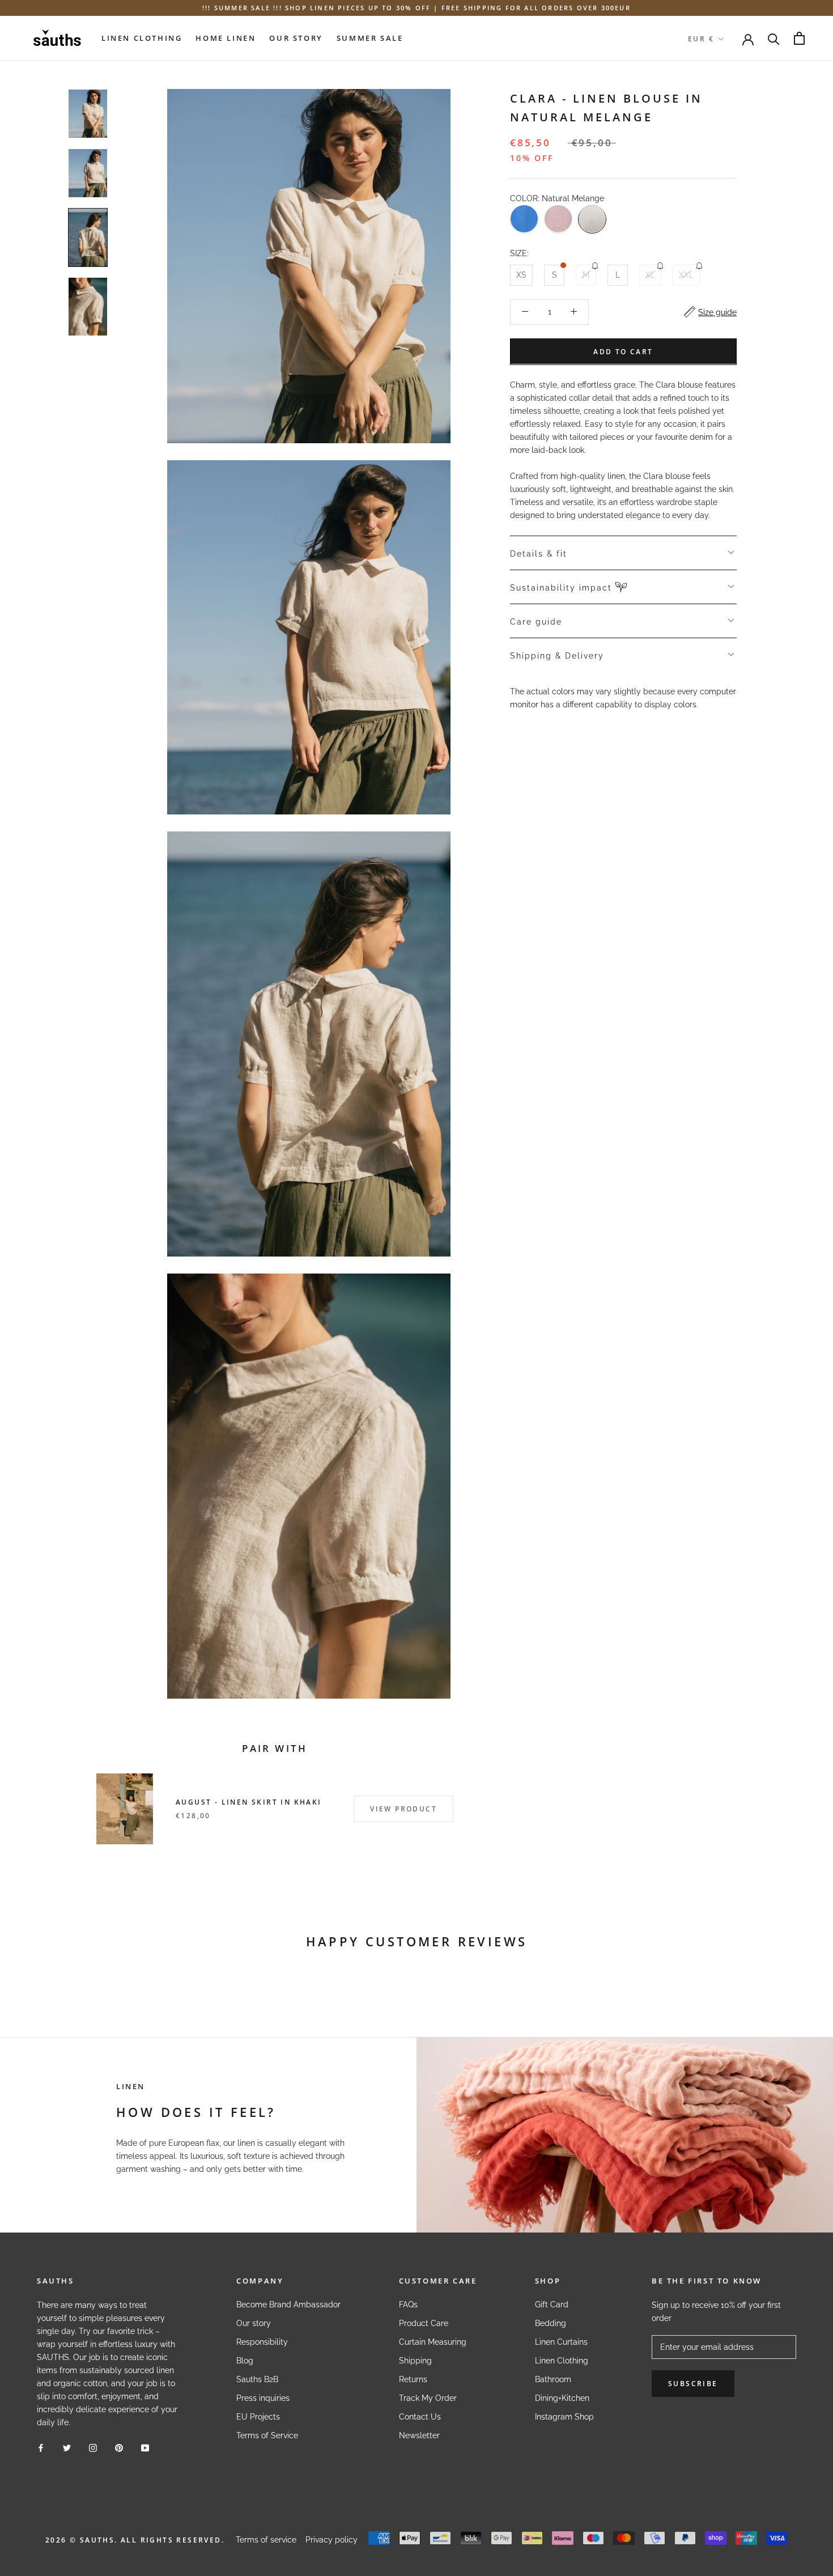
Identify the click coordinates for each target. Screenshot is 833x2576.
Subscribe (693, 2384)
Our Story (296, 38)
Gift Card (552, 2305)
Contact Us (420, 2417)
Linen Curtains (561, 2342)
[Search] (774, 38)
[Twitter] (67, 2448)
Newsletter (419, 2435)
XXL (686, 274)
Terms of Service (267, 2435)
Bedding (551, 2323)
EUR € (701, 39)
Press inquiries (263, 2398)
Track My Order (428, 2398)
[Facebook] (41, 2448)
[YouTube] (145, 2448)
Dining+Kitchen (562, 2398)
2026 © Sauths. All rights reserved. (135, 2540)
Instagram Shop (564, 2417)
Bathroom (553, 2379)
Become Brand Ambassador (288, 2305)
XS (521, 274)
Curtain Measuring (433, 2342)
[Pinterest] (119, 2448)
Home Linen (226, 38)
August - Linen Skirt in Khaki (249, 1802)
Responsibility (262, 2342)
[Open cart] (799, 38)
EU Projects (258, 2417)
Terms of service (266, 2540)
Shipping (415, 2361)
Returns (413, 2379)
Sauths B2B (257, 2379)
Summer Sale (370, 38)
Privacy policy (331, 2540)
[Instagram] (93, 2448)
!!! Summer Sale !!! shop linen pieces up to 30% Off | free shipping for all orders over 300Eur (416, 8)
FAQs (408, 2305)
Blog (245, 2361)
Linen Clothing (142, 38)
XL (650, 274)
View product (403, 1809)
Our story (254, 2323)
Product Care (424, 2323)
